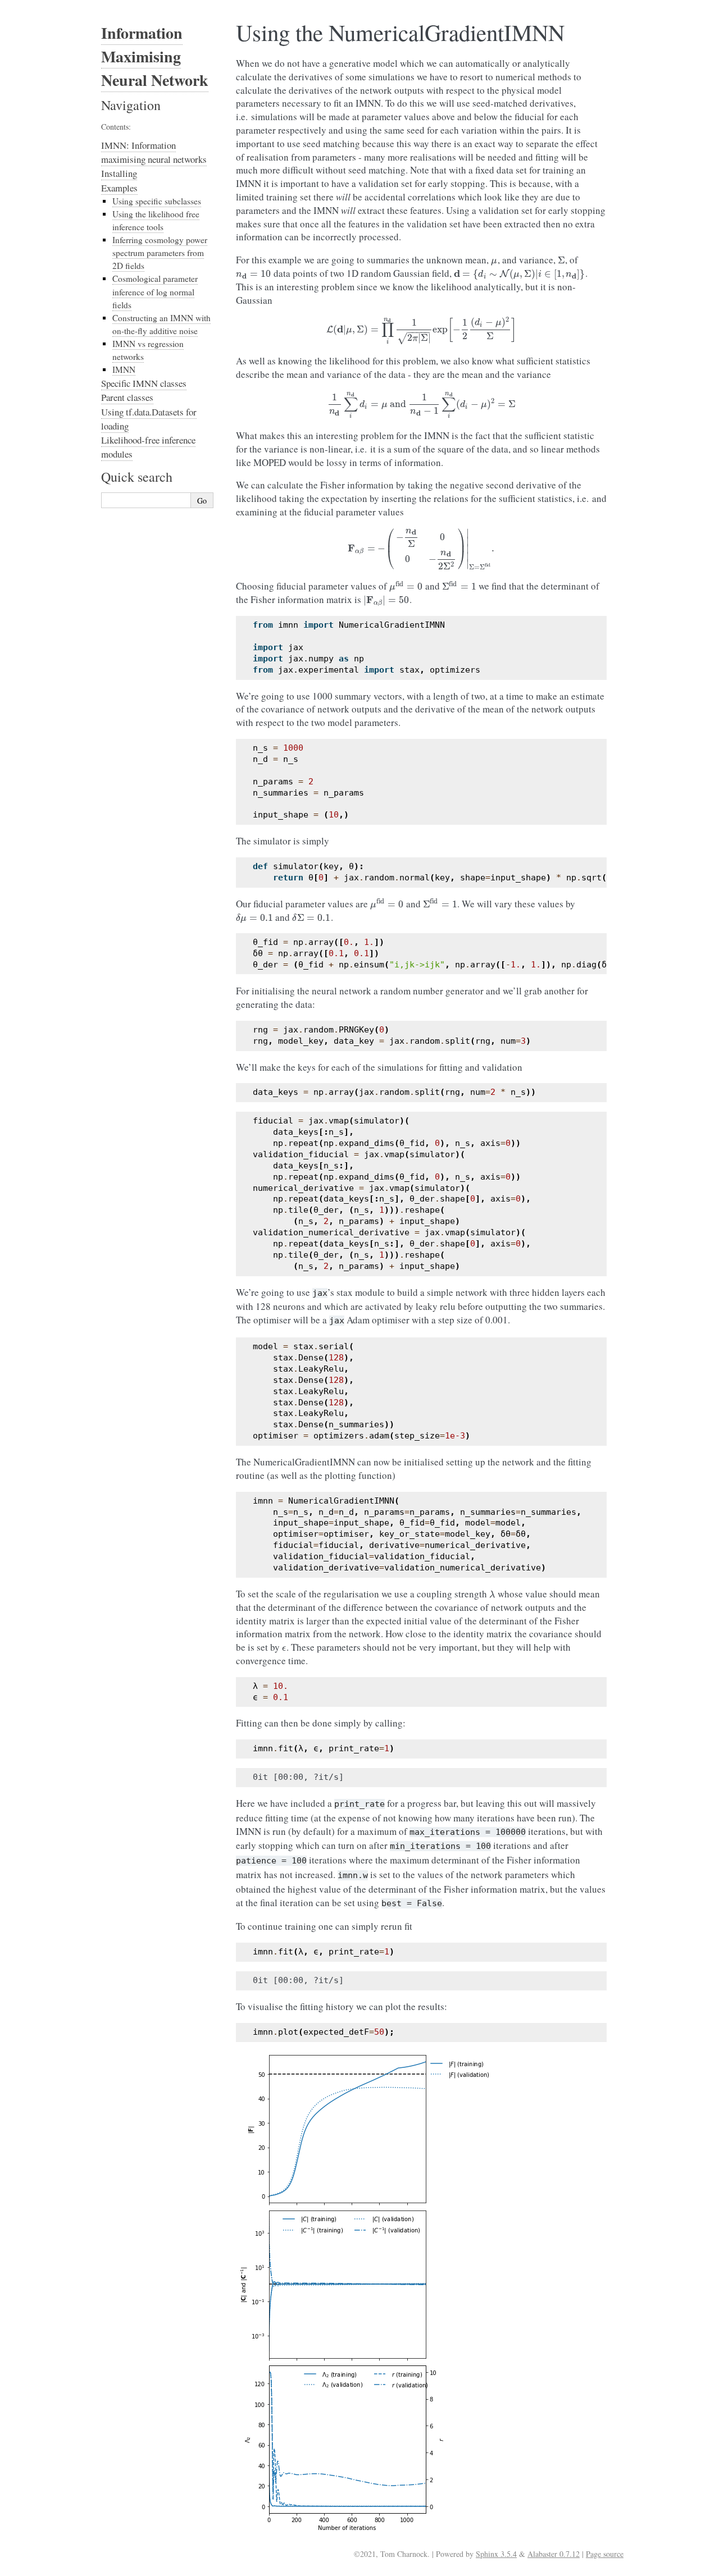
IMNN (124, 369)
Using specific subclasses (157, 201)
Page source (605, 2554)
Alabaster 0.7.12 (554, 2554)
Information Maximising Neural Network (155, 56)
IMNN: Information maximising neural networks (154, 152)
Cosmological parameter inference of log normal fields (155, 291)
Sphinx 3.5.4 (496, 2554)
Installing (119, 173)
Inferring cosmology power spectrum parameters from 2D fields (160, 253)
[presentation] (494, 260)
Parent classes (127, 397)
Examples (119, 188)
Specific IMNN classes (144, 383)
